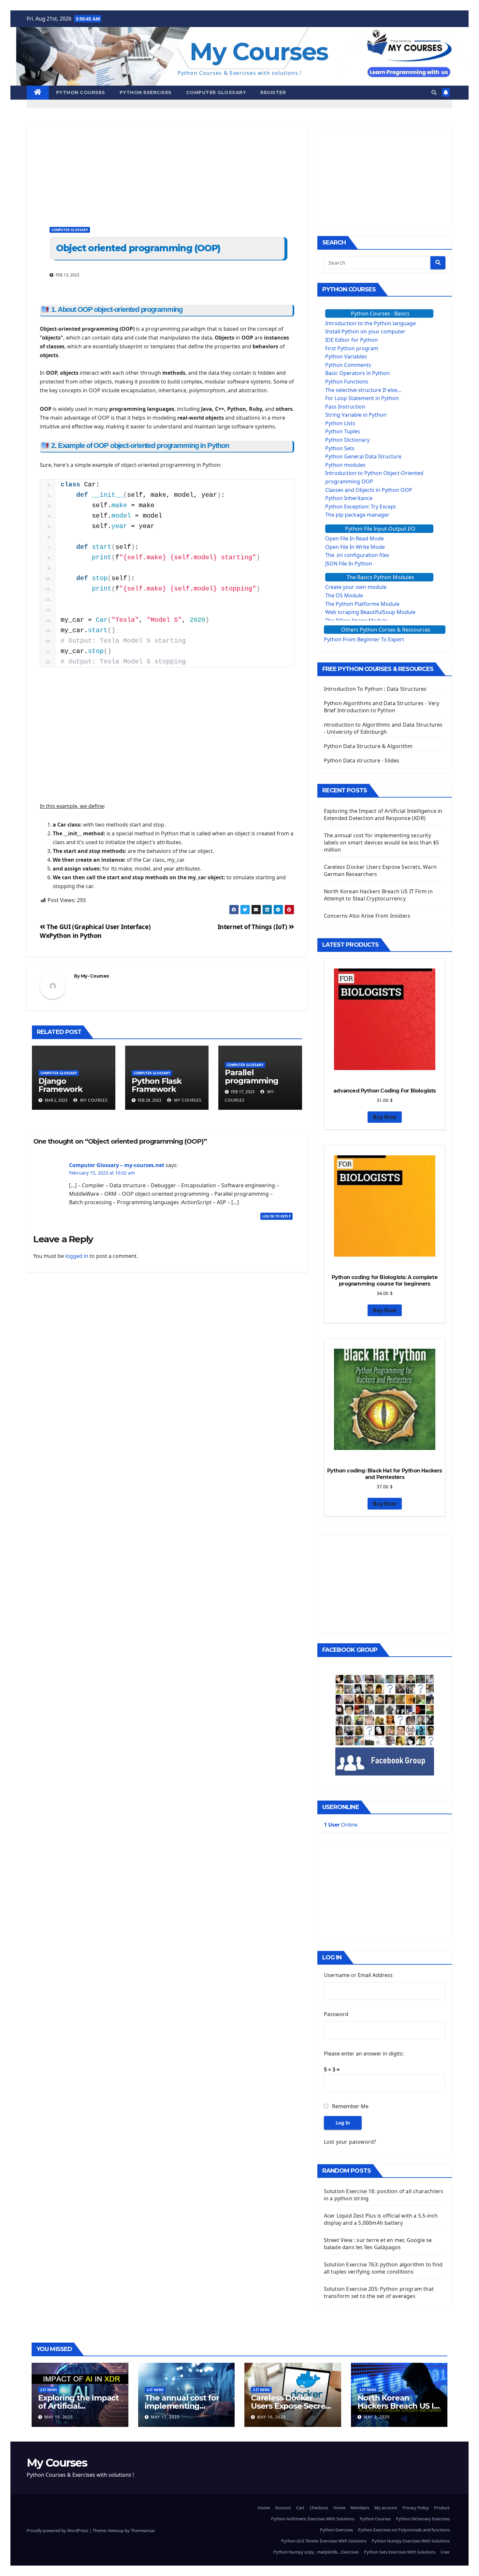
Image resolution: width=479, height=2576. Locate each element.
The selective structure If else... (363, 390)
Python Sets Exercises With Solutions (400, 2552)
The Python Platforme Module (362, 604)
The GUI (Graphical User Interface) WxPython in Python (95, 931)
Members (360, 2508)
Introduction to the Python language (370, 323)
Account (283, 2508)
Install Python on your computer (365, 331)
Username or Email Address (358, 1975)
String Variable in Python (356, 415)
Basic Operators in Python (357, 373)
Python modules (345, 465)
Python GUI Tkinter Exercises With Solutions (324, 2541)
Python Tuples (343, 431)
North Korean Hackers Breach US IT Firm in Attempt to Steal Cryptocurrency (378, 895)
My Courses (259, 52)
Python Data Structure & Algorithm (368, 746)
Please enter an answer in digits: (364, 2054)
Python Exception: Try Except (361, 507)
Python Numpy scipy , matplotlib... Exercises (316, 2552)
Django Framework (60, 1085)
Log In (343, 2123)
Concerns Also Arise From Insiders (367, 916)
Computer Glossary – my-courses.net (117, 1165)
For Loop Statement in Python (362, 398)
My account (386, 2508)
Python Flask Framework (157, 1085)
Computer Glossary (216, 92)
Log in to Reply (276, 1216)
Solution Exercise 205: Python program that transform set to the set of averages (379, 2292)
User (445, 2552)
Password (336, 2014)
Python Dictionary (347, 440)
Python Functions (347, 382)
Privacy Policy (416, 2508)
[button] (434, 92)
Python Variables (346, 356)
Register (273, 92)
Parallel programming (252, 1077)
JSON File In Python (349, 564)
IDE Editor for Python (351, 340)
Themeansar (142, 2530)
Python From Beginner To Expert (364, 639)
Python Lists (340, 423)
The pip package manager (357, 515)
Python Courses (81, 92)
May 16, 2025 (271, 2417)
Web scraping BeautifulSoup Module (370, 612)
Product (442, 2508)
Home (264, 2508)
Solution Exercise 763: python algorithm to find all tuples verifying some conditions (383, 2268)
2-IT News (49, 2390)
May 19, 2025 (59, 2417)
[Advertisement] (167, 173)
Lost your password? (350, 2142)
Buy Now (385, 1117)
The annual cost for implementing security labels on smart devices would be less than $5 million (382, 842)
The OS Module (344, 595)
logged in (77, 1256)
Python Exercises (146, 92)
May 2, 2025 (377, 2417)
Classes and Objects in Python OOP (369, 490)
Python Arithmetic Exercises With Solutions (313, 2519)
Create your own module (356, 587)
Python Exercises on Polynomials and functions (404, 2530)
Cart (300, 2508)
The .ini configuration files (357, 555)
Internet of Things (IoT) (253, 927)
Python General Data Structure (363, 456)
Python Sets (340, 448)
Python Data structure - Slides (362, 760)
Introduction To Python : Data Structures (375, 689)
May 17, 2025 (165, 2417)
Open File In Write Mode (355, 547)
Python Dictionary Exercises (423, 2519)
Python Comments (348, 365)
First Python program (352, 348)
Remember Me (350, 2106)
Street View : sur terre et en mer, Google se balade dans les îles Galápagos (378, 2244)
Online (341, 1825)
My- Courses (95, 976)
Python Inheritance (349, 498)
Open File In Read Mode (355, 538)
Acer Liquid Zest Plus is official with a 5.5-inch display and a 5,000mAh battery (381, 2219)
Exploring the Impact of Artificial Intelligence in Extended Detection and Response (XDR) (383, 815)
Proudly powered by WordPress (58, 2530)
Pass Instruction (345, 407)
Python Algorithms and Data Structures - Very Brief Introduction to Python (382, 707)
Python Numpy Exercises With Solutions (411, 2541)
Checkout (319, 2508)
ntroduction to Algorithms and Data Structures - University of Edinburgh (383, 728)
